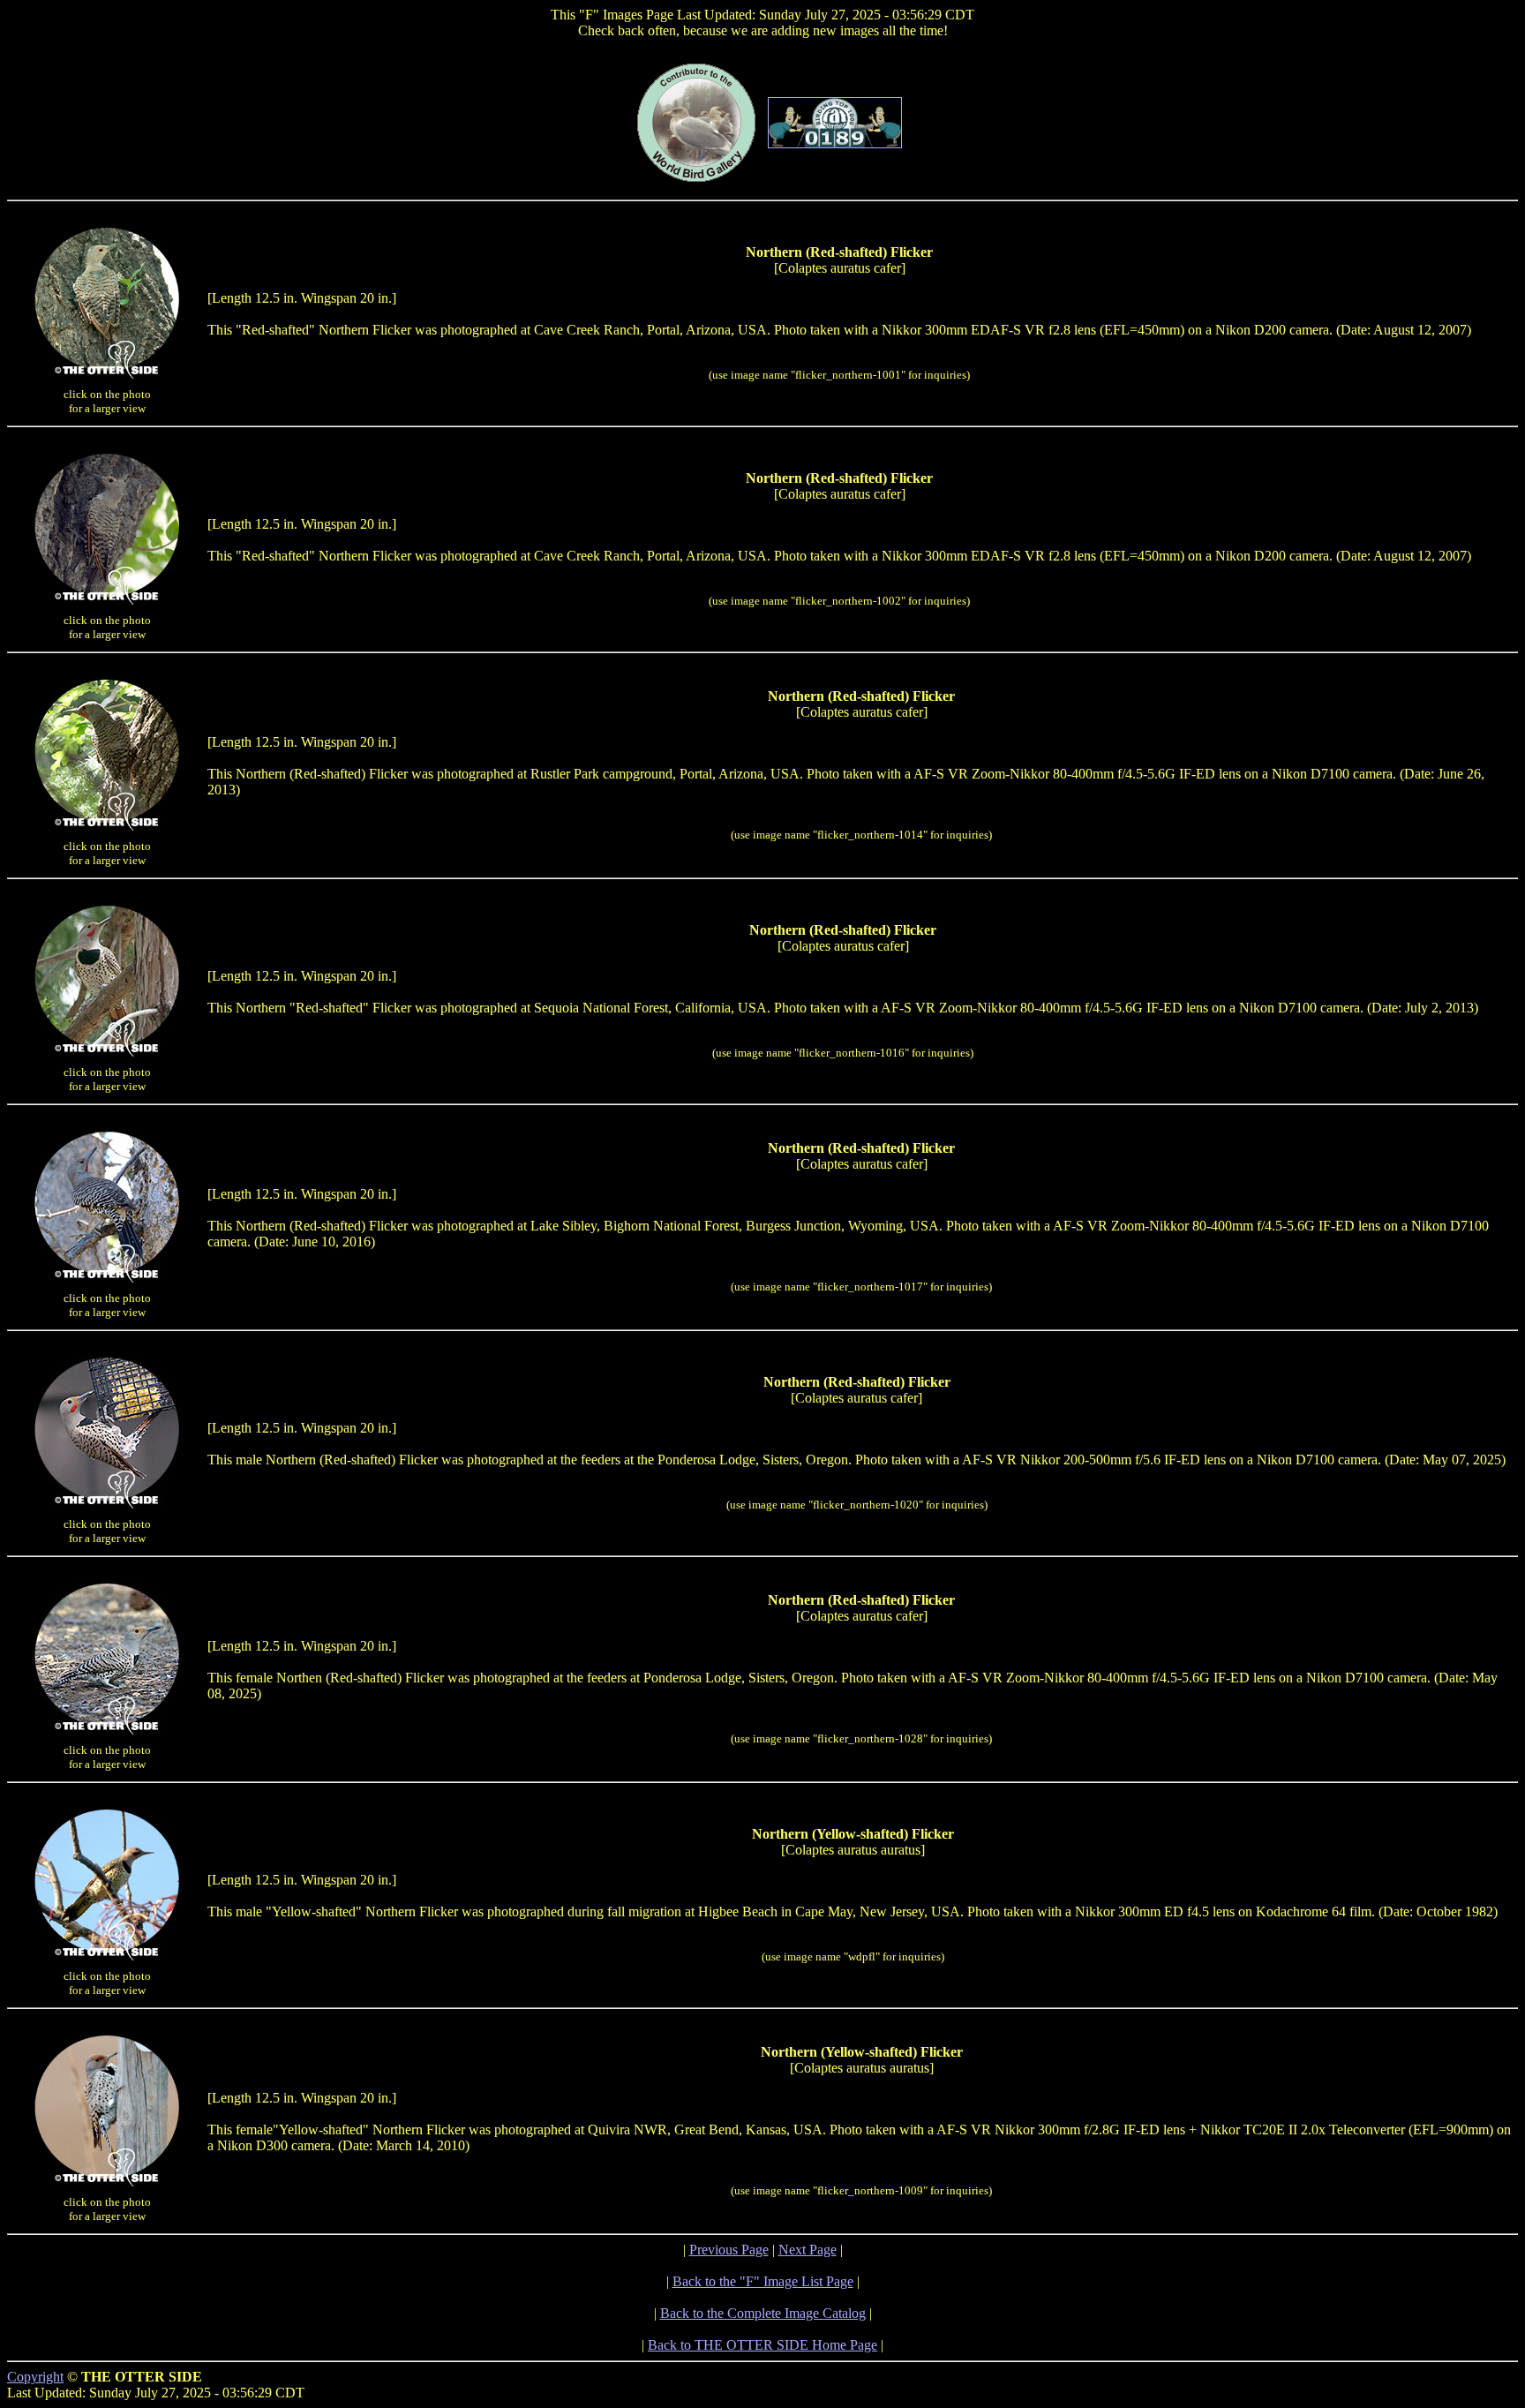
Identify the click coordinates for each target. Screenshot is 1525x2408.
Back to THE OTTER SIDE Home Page (762, 2345)
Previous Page (729, 2250)
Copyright (35, 2377)
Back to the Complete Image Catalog (763, 2313)
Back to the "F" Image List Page (763, 2281)
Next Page (808, 2250)
